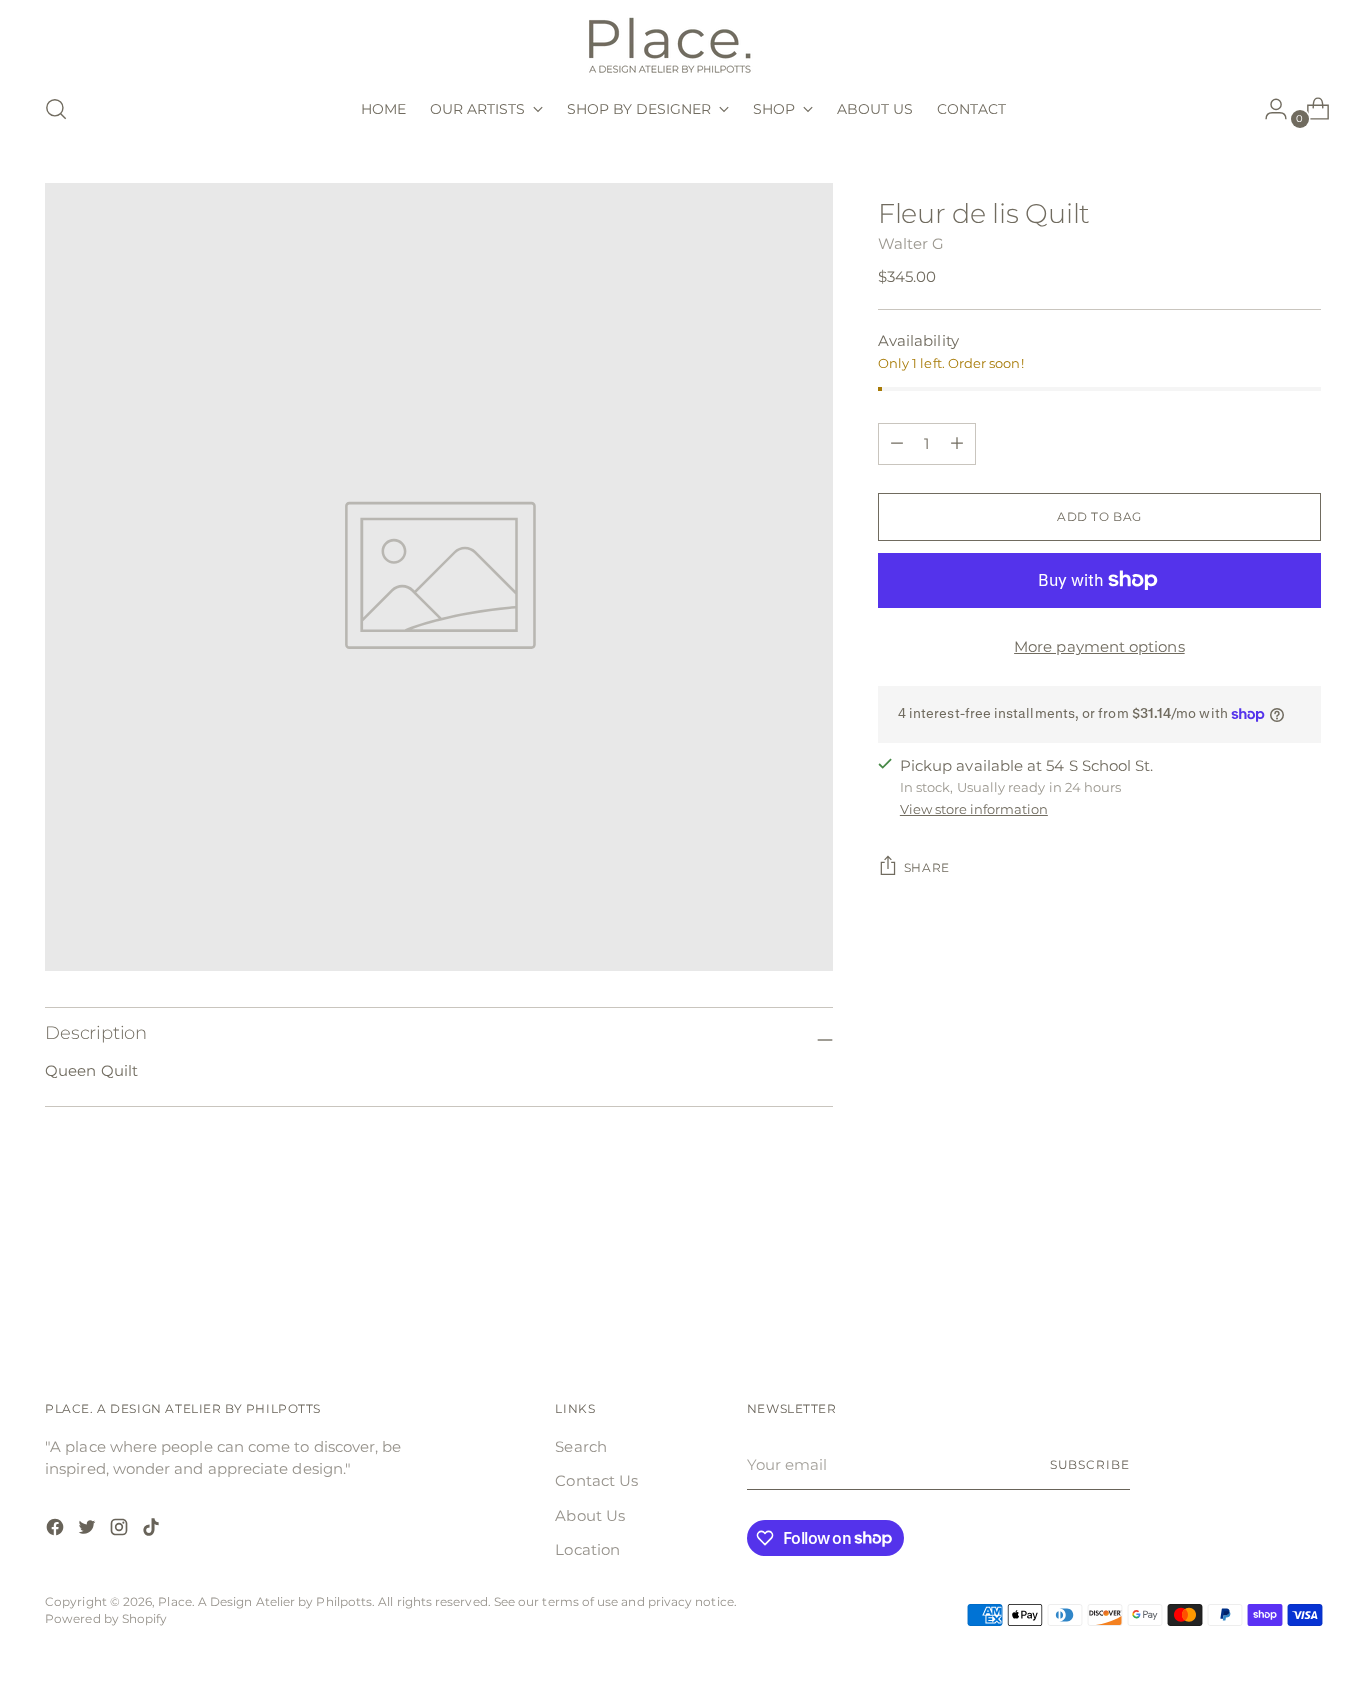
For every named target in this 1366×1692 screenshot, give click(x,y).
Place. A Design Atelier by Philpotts (265, 1602)
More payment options (1099, 646)
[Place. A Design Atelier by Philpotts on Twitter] (89, 1530)
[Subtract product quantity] (957, 444)
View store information (974, 808)
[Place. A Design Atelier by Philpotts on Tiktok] (153, 1530)
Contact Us (596, 1480)
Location (587, 1549)
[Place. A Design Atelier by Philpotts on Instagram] (121, 1530)
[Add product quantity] (897, 444)
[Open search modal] (56, 109)
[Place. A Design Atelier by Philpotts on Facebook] (57, 1530)
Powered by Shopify (106, 1619)
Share (927, 868)
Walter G (911, 243)
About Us (590, 1515)
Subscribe (1090, 1465)
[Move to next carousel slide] (1304, 1280)
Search (580, 1446)
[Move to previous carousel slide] (1258, 1281)
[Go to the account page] (1268, 109)
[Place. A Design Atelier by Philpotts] (683, 43)
